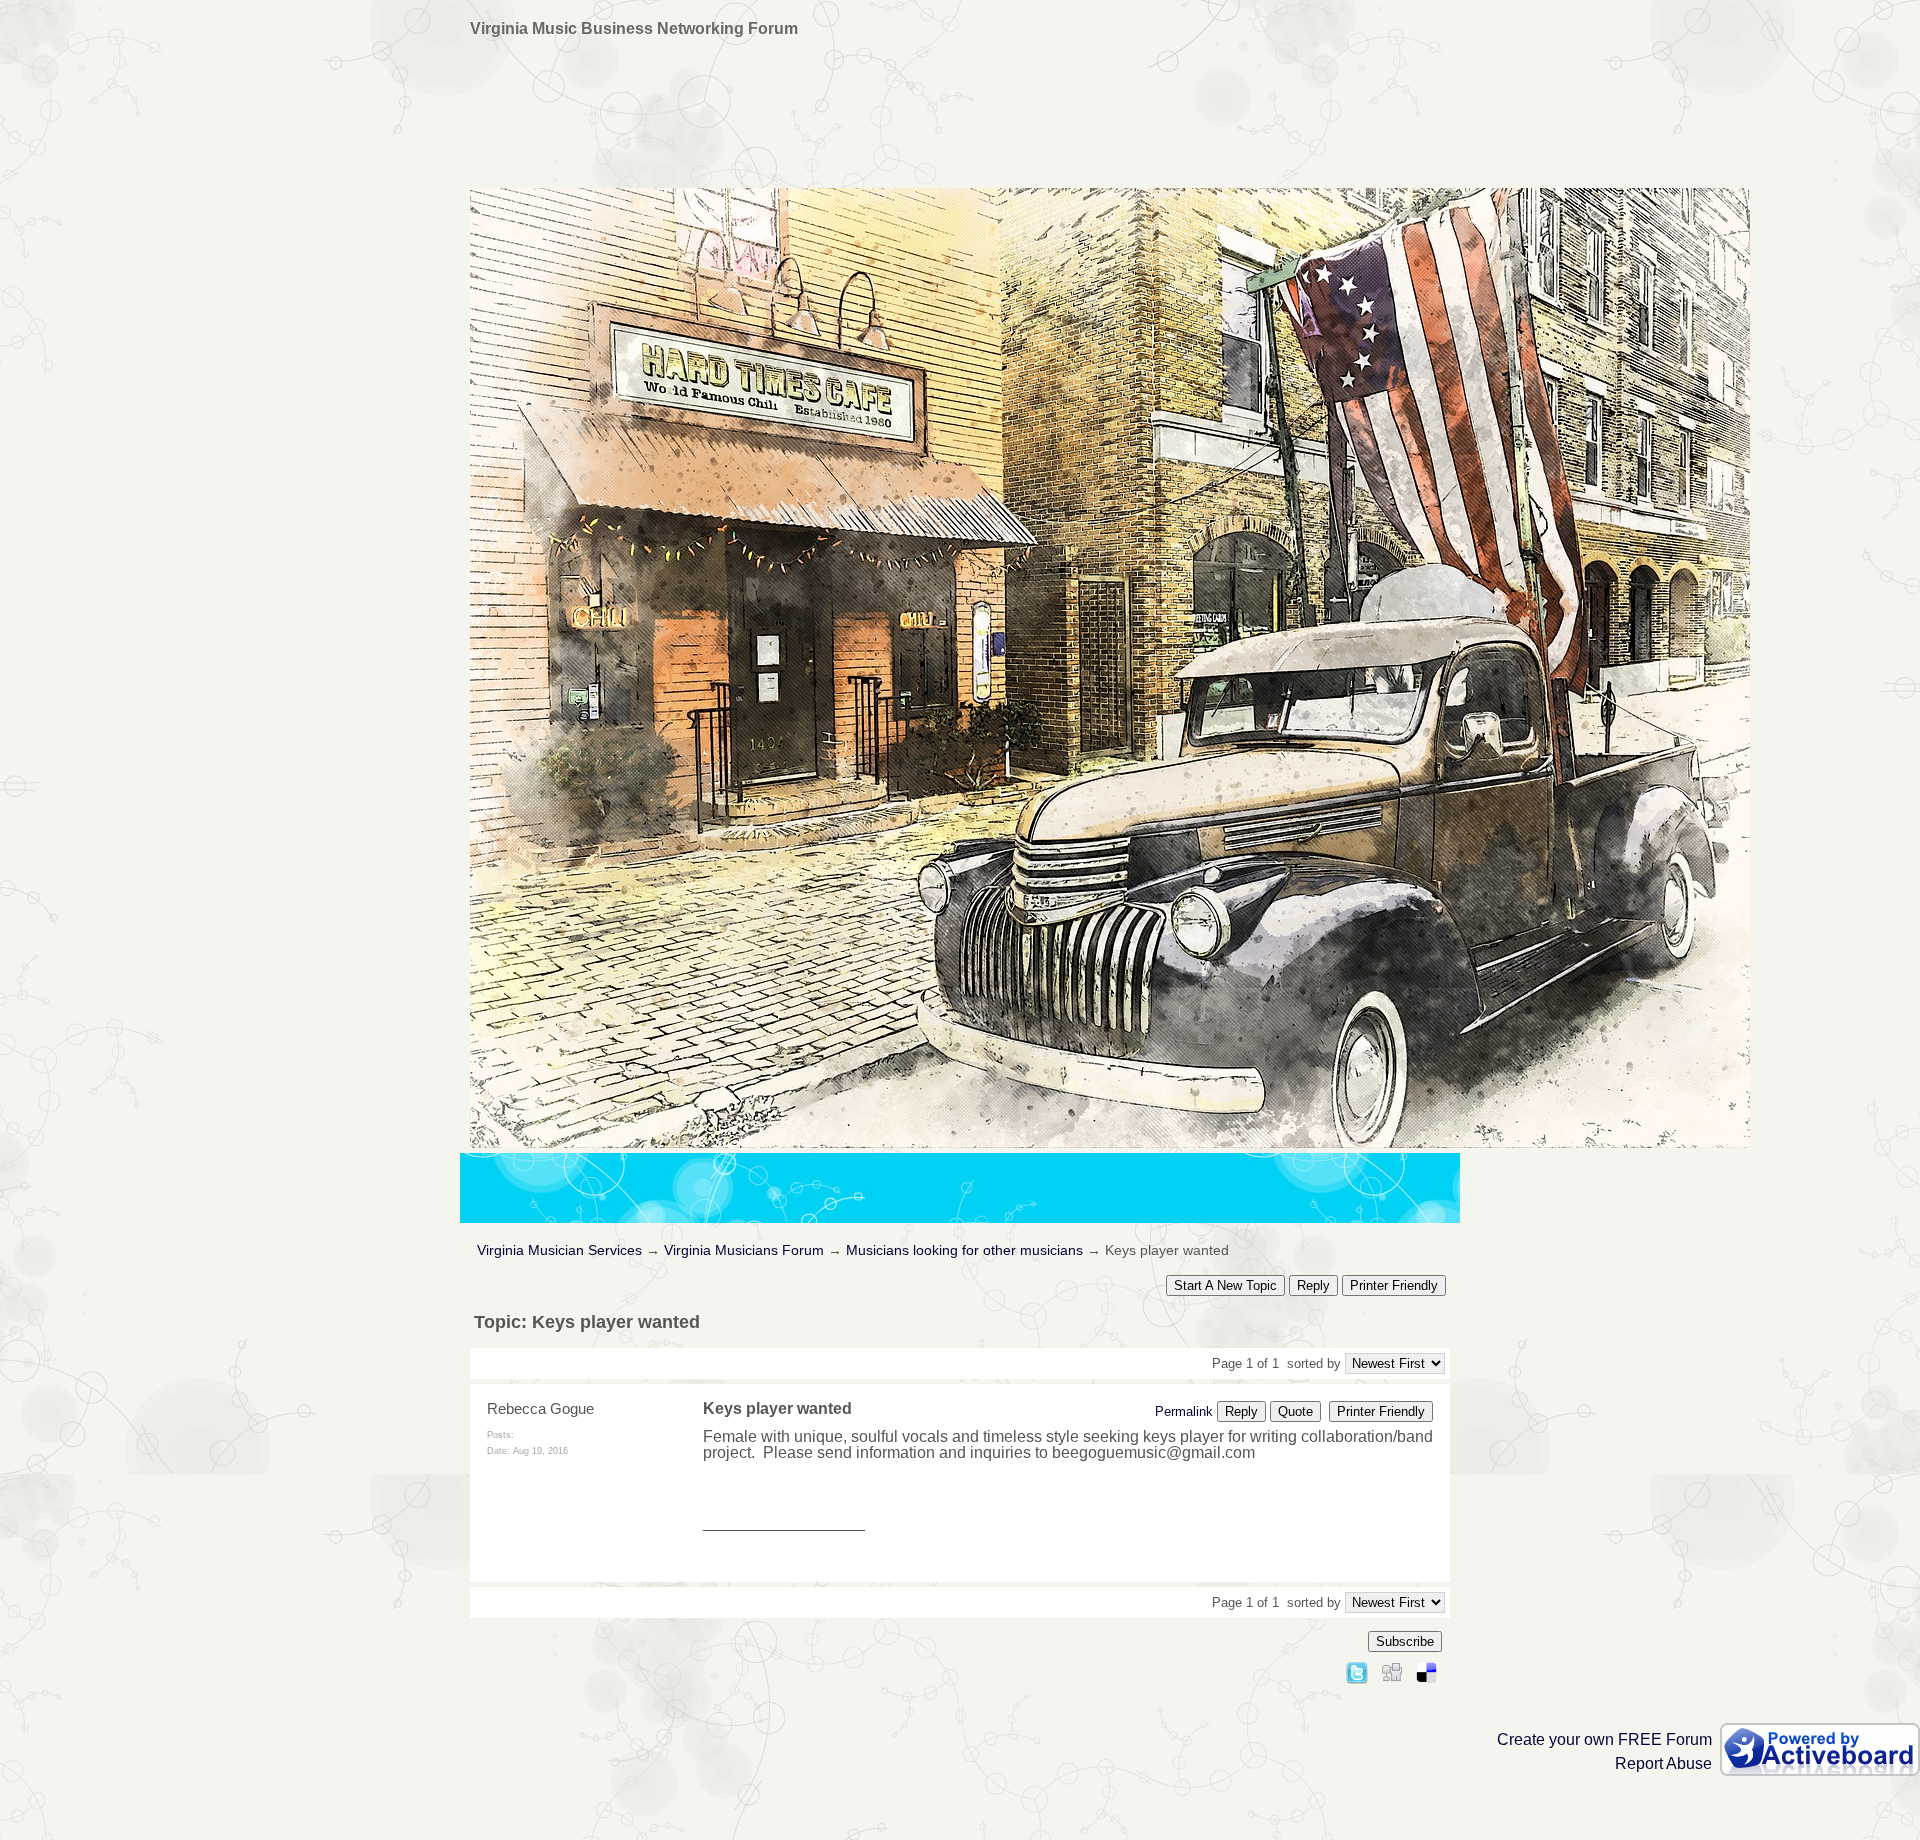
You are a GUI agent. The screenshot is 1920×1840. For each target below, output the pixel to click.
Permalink (1184, 1411)
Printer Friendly (1394, 1285)
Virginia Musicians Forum (744, 1250)
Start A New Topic (1225, 1285)
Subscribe (1405, 1641)
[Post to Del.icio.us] (1426, 1669)
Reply (1313, 1285)
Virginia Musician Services (559, 1250)
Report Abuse (1663, 1763)
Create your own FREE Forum (1604, 1739)
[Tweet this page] (1357, 1669)
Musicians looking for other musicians (964, 1250)
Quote (1295, 1411)
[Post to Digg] (1392, 1669)
